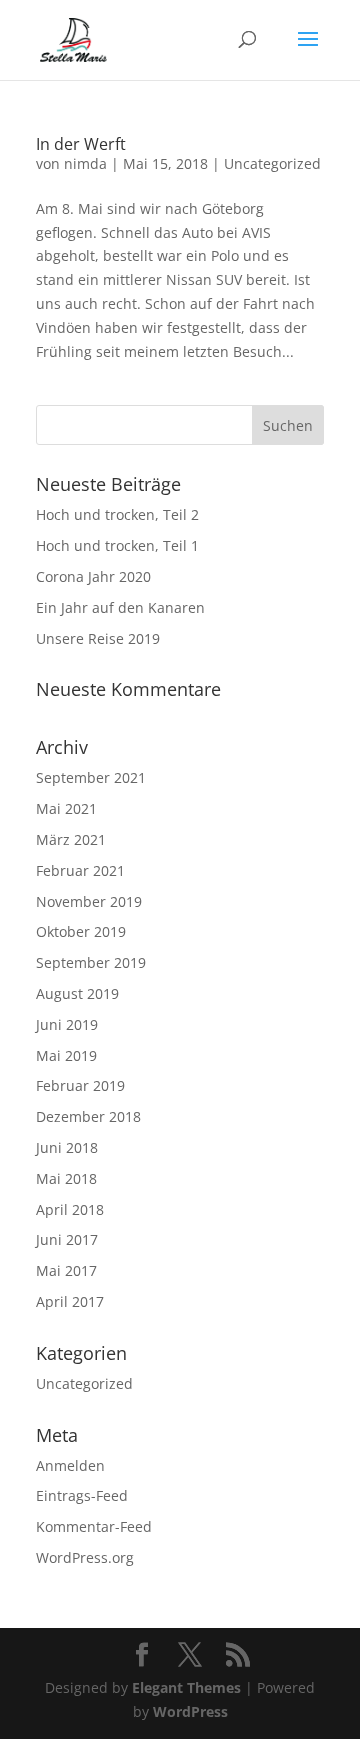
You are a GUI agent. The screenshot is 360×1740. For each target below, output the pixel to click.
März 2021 (71, 839)
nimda (85, 163)
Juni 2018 (67, 1147)
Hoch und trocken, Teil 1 (117, 545)
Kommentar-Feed (94, 1526)
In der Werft (81, 144)
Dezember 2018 (88, 1116)
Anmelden (70, 1465)
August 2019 (77, 993)
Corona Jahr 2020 (93, 576)
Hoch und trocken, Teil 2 (117, 514)
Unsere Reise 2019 (98, 638)
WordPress (190, 1711)
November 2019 (89, 901)
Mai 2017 (66, 1270)
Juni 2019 (67, 1024)
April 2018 (70, 1209)
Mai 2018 (66, 1178)
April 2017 (70, 1301)
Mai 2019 (66, 1055)
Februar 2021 (80, 870)
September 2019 (91, 962)
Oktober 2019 (81, 931)
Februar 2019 (80, 1085)
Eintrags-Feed (82, 1495)
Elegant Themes (186, 1687)
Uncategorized (272, 163)
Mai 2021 (66, 808)
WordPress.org (85, 1557)
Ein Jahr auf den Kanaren (120, 607)
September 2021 (91, 777)
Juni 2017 (67, 1239)
